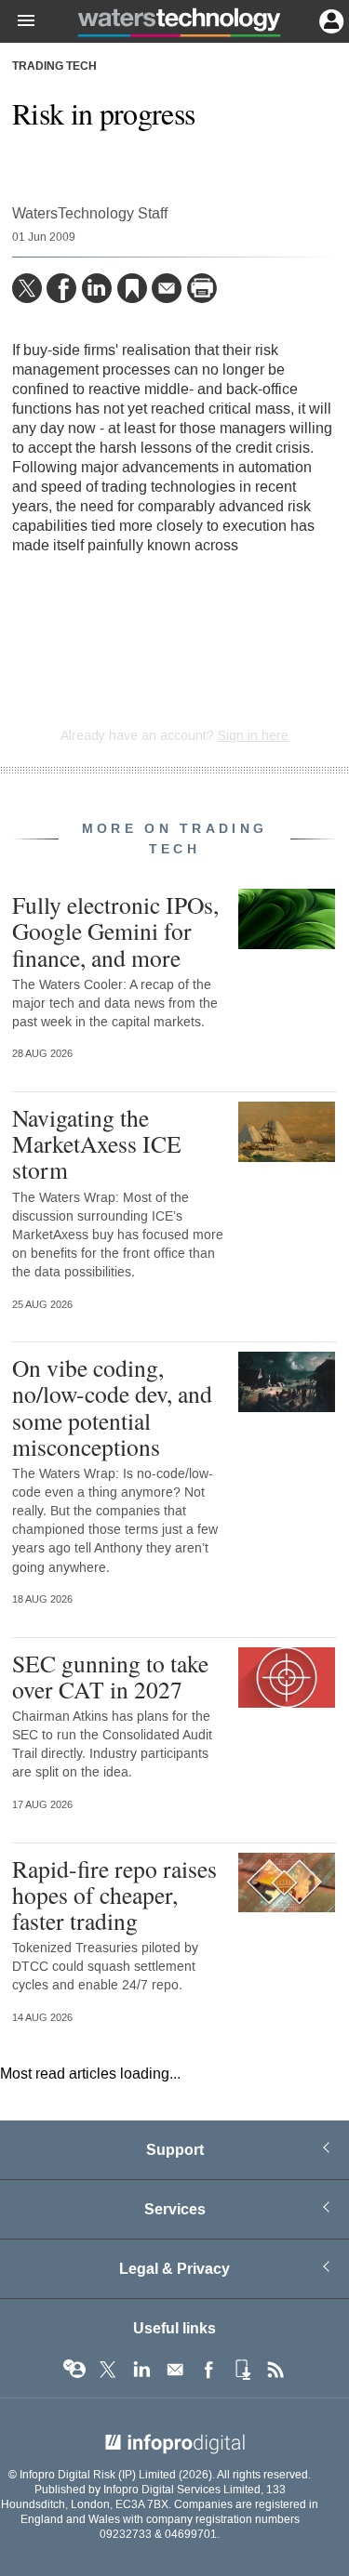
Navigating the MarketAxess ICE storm (97, 1143)
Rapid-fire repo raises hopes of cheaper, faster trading (114, 1895)
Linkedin (141, 2370)
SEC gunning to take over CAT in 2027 (110, 1676)
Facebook (208, 2370)
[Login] (329, 20)
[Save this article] (132, 288)
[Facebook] (61, 288)
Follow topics (74, 2370)
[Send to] (167, 288)
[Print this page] (202, 288)
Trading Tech (54, 67)
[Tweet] (27, 288)
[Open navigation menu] (18, 21)
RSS (275, 2370)
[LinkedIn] (97, 288)
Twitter (108, 2370)
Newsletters (175, 2370)
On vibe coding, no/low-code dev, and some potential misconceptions (112, 1407)
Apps (242, 2370)
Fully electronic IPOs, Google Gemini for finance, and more (115, 931)
